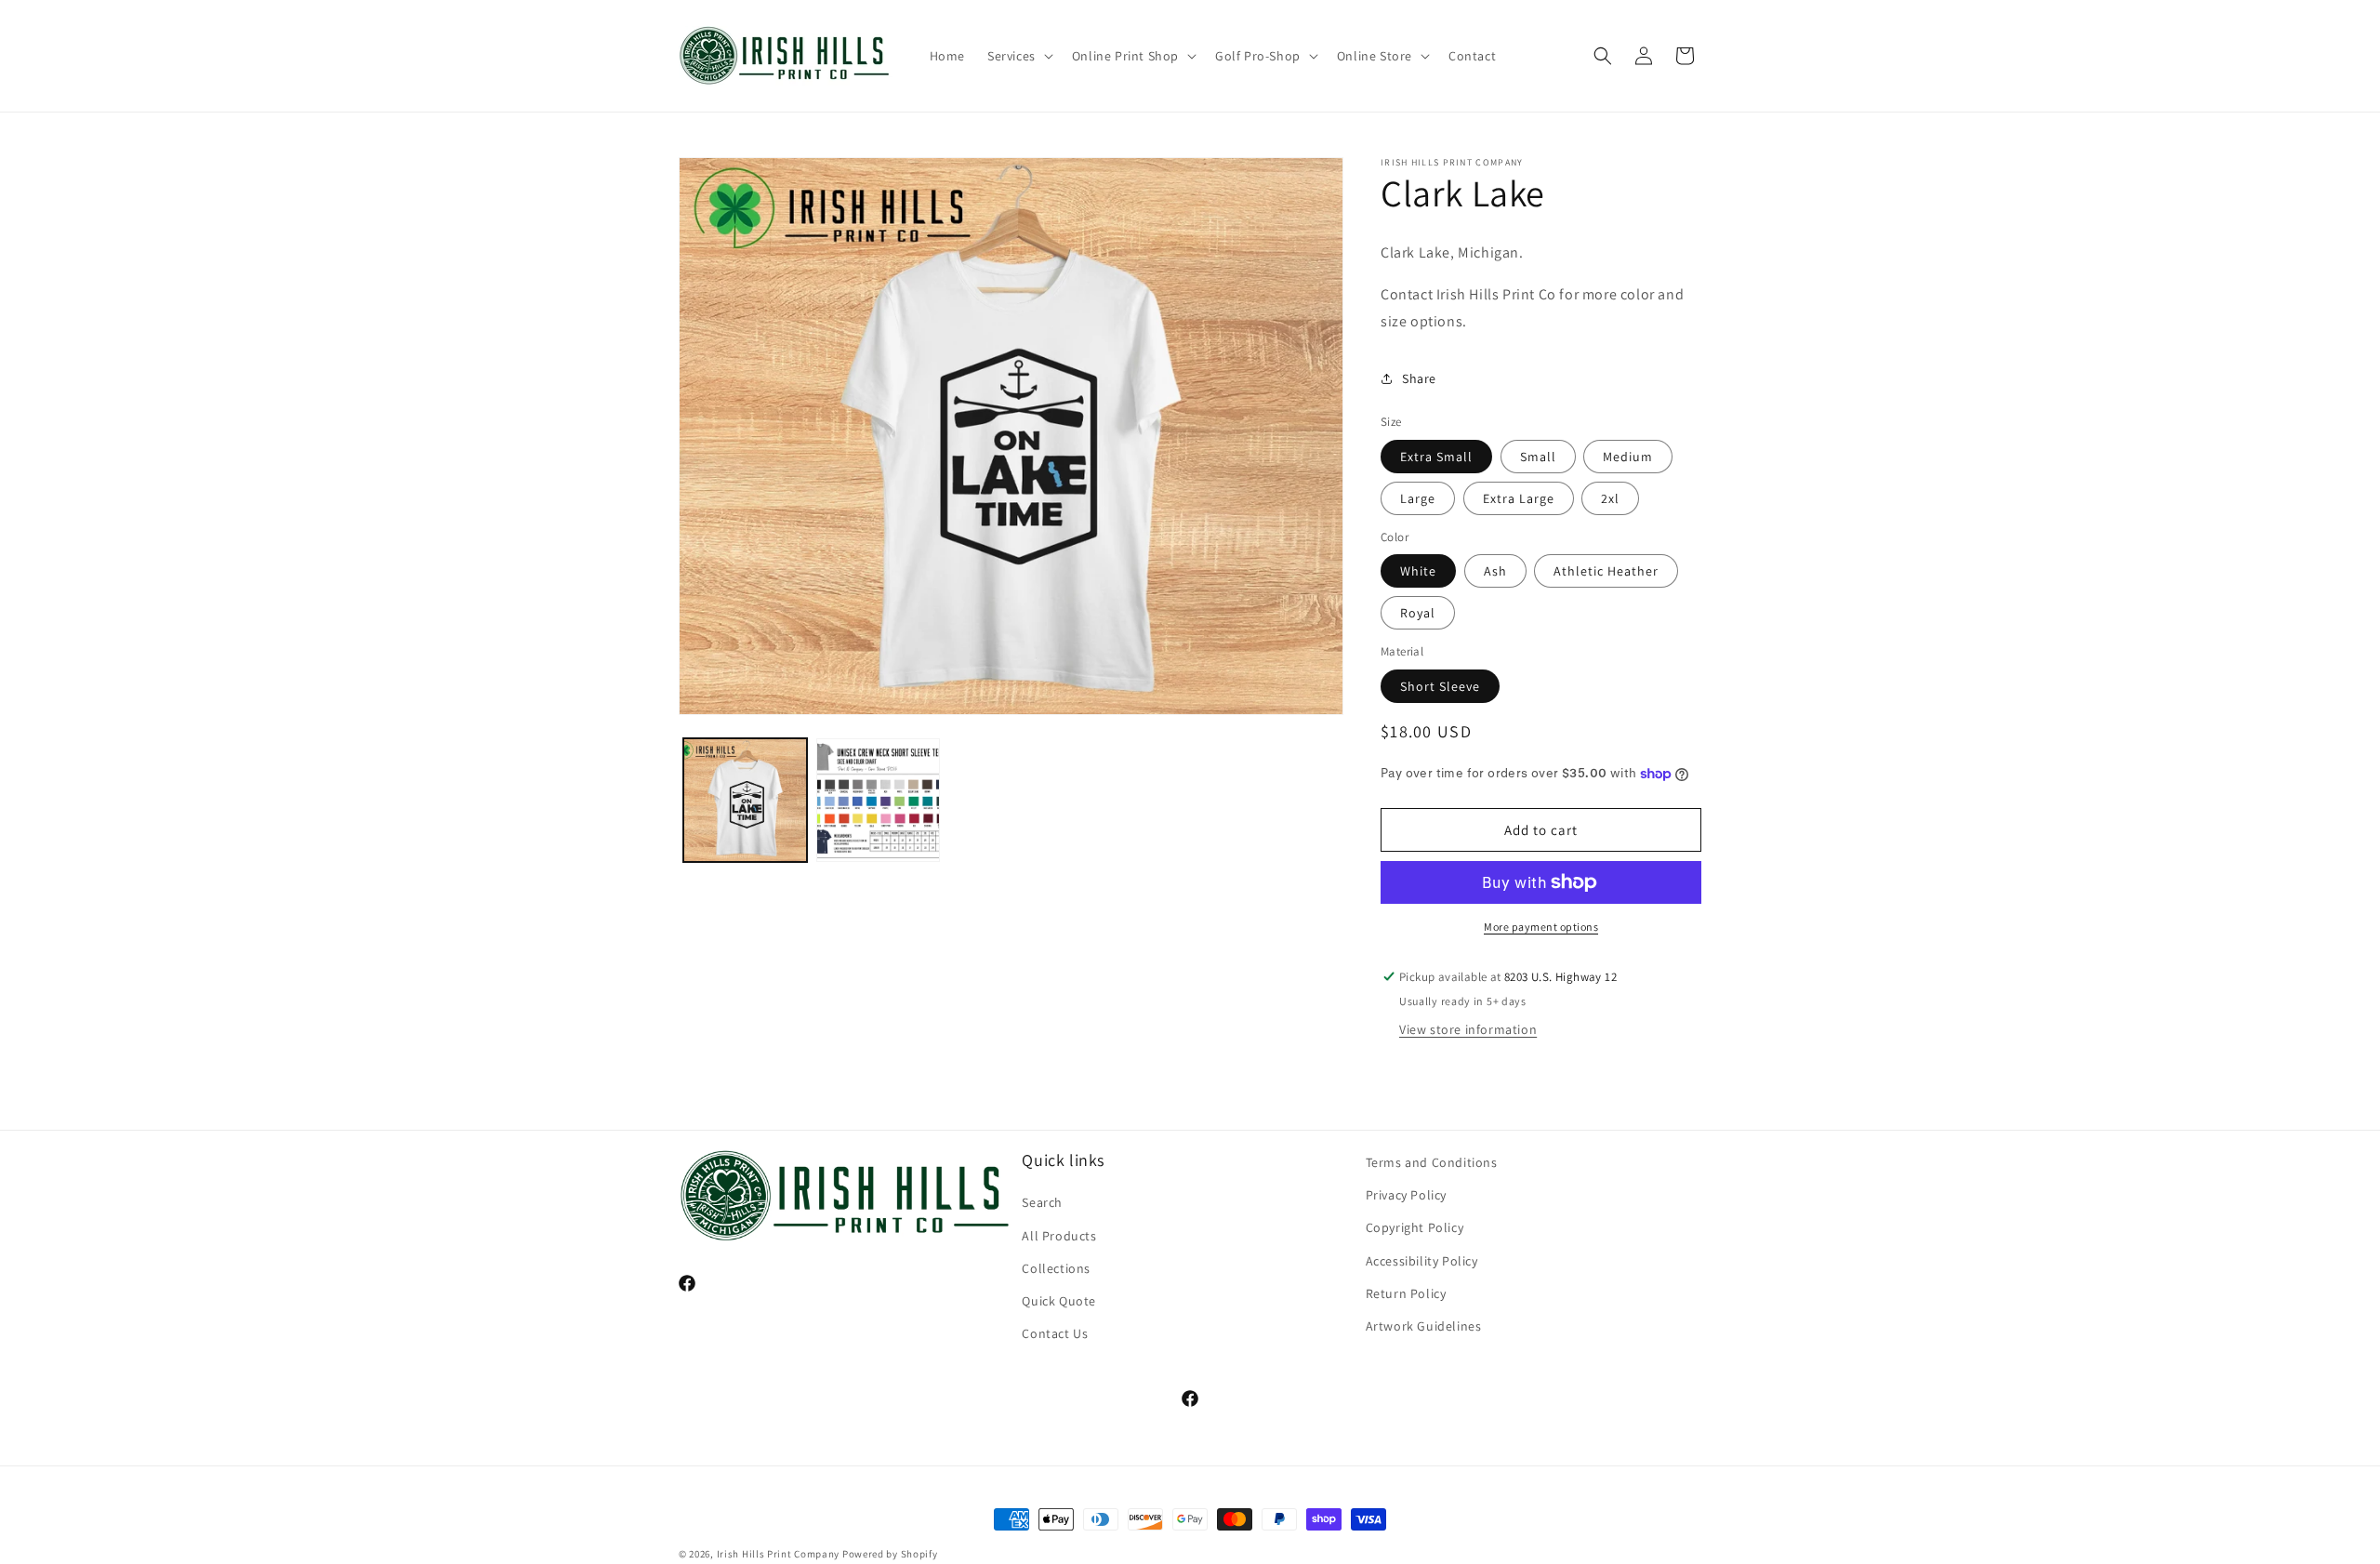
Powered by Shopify (890, 1554)
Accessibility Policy (1422, 1261)
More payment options (1541, 927)
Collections (1056, 1268)
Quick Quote (1059, 1301)
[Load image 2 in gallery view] (878, 800)
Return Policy (1406, 1293)
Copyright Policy (1415, 1227)
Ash (1495, 571)
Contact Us (1055, 1333)
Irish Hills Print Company (779, 1554)
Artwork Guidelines (1424, 1326)
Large (1418, 498)
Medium (1628, 457)
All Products (1059, 1236)
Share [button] (1419, 378)
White (1418, 571)
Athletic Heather (1606, 571)
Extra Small (1436, 457)
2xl (1610, 498)
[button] (1018, 56)
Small (1538, 457)
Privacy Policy (1406, 1195)
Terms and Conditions (1432, 1162)
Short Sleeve (1440, 686)
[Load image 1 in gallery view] (745, 800)
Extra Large (1519, 498)
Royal (1418, 613)
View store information (1468, 1029)
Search (1042, 1202)
